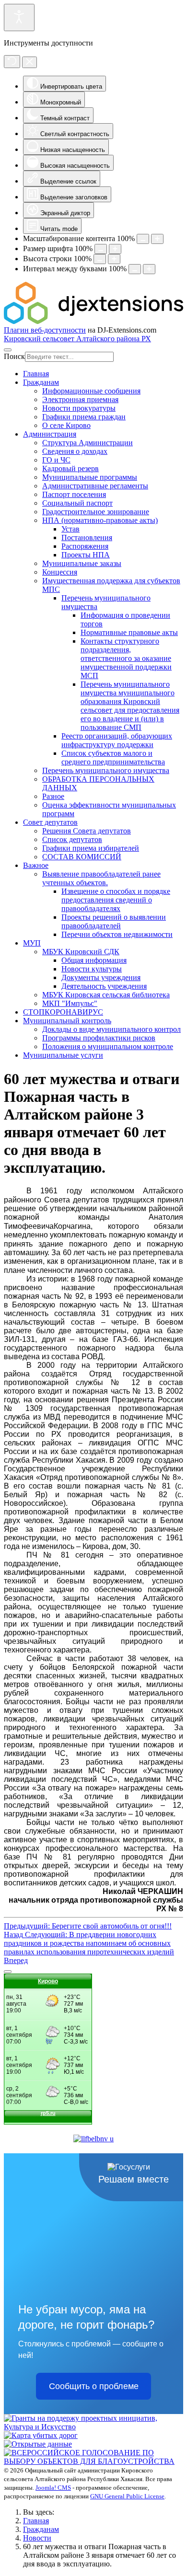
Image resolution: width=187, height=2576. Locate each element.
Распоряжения (85, 546)
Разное (53, 796)
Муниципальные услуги (63, 1055)
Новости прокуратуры (79, 408)
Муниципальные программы (90, 477)
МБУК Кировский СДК (81, 952)
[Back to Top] (8, 1972)
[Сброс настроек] (12, 62)
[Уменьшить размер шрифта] (101, 249)
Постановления (87, 537)
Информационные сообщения (91, 391)
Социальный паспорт (77, 503)
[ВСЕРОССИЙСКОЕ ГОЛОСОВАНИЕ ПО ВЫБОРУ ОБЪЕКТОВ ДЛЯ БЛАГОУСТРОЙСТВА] (93, 2461)
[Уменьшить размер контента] (143, 239)
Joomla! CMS (53, 2488)
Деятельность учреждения (104, 986)
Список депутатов (72, 839)
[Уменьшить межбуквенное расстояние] (135, 269)
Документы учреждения (101, 977)
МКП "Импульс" (70, 1003)
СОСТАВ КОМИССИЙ (82, 857)
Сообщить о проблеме (94, 2386)
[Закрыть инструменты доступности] (29, 62)
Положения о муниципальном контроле (108, 1046)
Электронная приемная (80, 399)
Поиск (14, 356)
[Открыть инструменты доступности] (19, 17)
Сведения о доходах (75, 451)
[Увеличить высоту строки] (114, 259)
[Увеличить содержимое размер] (157, 239)
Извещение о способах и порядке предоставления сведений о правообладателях (116, 900)
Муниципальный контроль (67, 1021)
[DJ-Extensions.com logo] (93, 321)
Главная (36, 374)
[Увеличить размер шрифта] (115, 249)
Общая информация (94, 960)
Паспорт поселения (74, 494)
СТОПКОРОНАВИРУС (63, 1012)
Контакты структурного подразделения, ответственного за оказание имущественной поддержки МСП (126, 658)
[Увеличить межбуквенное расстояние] (149, 269)
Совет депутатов (50, 822)
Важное (36, 865)
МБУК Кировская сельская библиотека (106, 995)
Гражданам (41, 382)
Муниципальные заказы (82, 563)
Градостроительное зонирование (96, 512)
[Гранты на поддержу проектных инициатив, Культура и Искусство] (93, 2427)
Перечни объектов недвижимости (117, 934)
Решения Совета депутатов (87, 831)
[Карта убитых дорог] (41, 2435)
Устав (70, 529)
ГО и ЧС (56, 460)
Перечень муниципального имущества (106, 770)
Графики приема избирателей (91, 848)
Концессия (60, 572)
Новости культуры (92, 969)
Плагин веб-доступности (45, 330)
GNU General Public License (127, 2496)
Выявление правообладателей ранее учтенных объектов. (101, 878)
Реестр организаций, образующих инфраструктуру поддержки (117, 740)
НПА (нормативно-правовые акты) (100, 520)
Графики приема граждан (84, 417)
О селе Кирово (66, 425)
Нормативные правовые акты (129, 632)
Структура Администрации (88, 443)
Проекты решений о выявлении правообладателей (114, 921)
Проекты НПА (86, 555)
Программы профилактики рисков (99, 1038)
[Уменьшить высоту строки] (100, 259)
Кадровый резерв (70, 468)
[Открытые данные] (38, 2444)
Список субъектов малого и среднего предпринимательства (113, 757)
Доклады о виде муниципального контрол (111, 1029)
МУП (32, 943)
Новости (37, 2538)
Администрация (50, 434)
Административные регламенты (95, 486)
